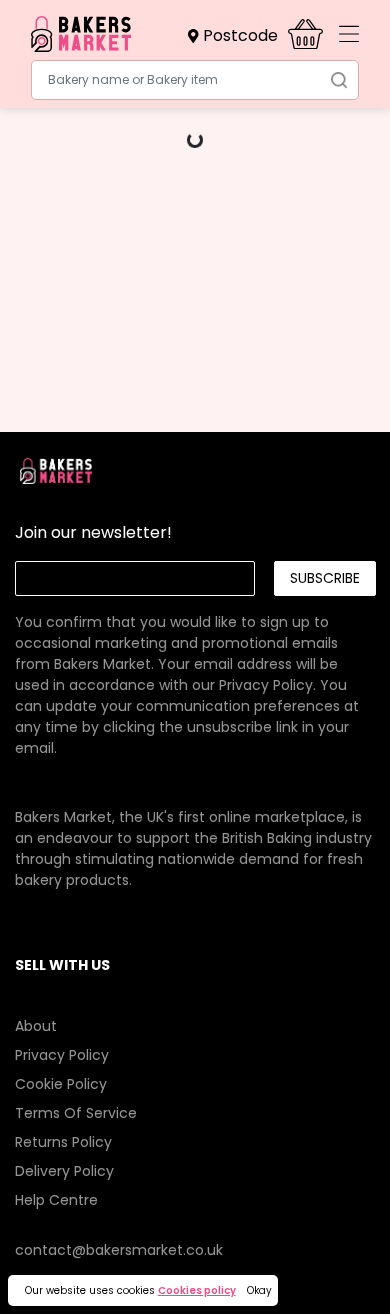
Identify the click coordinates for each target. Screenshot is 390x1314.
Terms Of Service (76, 1113)
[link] (195, 664)
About (36, 1026)
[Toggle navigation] (349, 34)
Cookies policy (197, 1290)
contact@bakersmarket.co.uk (119, 1250)
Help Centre (56, 1200)
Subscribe (325, 578)
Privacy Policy (266, 685)
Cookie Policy (61, 1084)
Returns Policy (63, 1142)
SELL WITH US (62, 965)
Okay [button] (259, 1290)
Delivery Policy (64, 1171)
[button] (238, 36)
